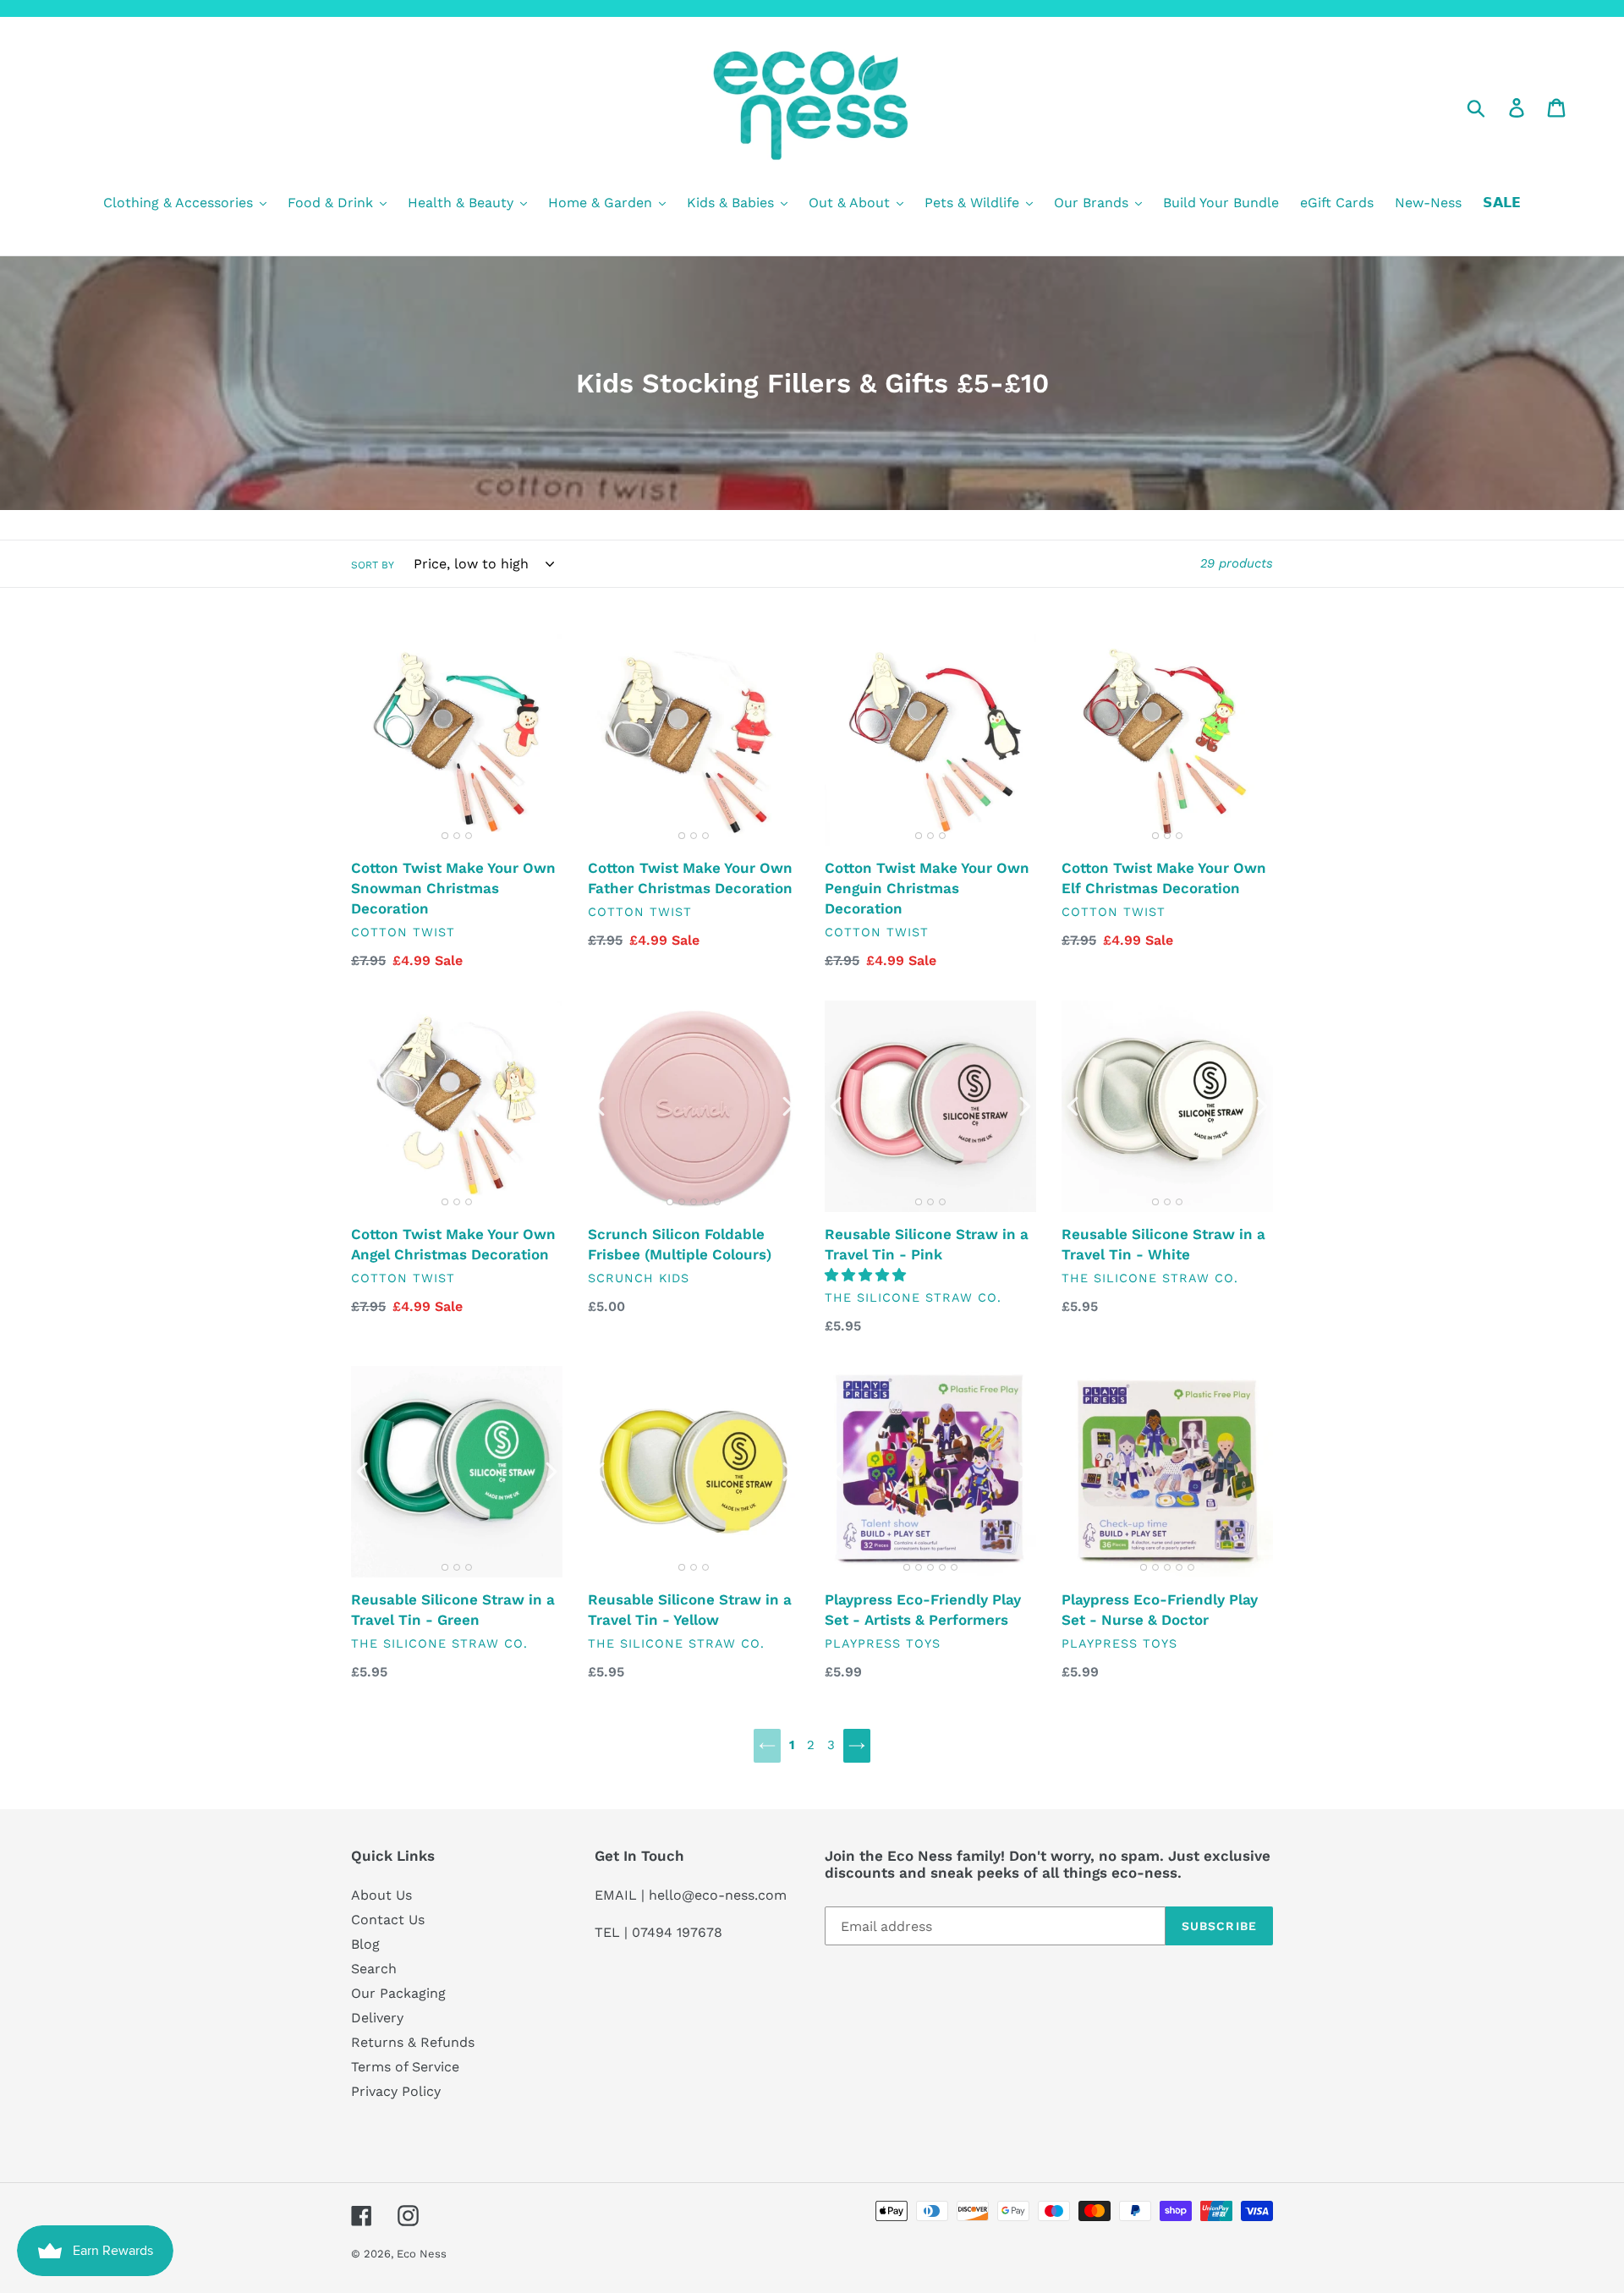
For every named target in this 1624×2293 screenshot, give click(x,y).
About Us (381, 1895)
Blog (365, 1944)
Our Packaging (398, 1993)
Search (374, 1969)
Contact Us (388, 1920)
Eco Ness (422, 2254)
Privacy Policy (396, 2091)
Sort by (373, 565)
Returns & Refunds (413, 2042)
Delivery (377, 2018)
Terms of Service (405, 2067)
